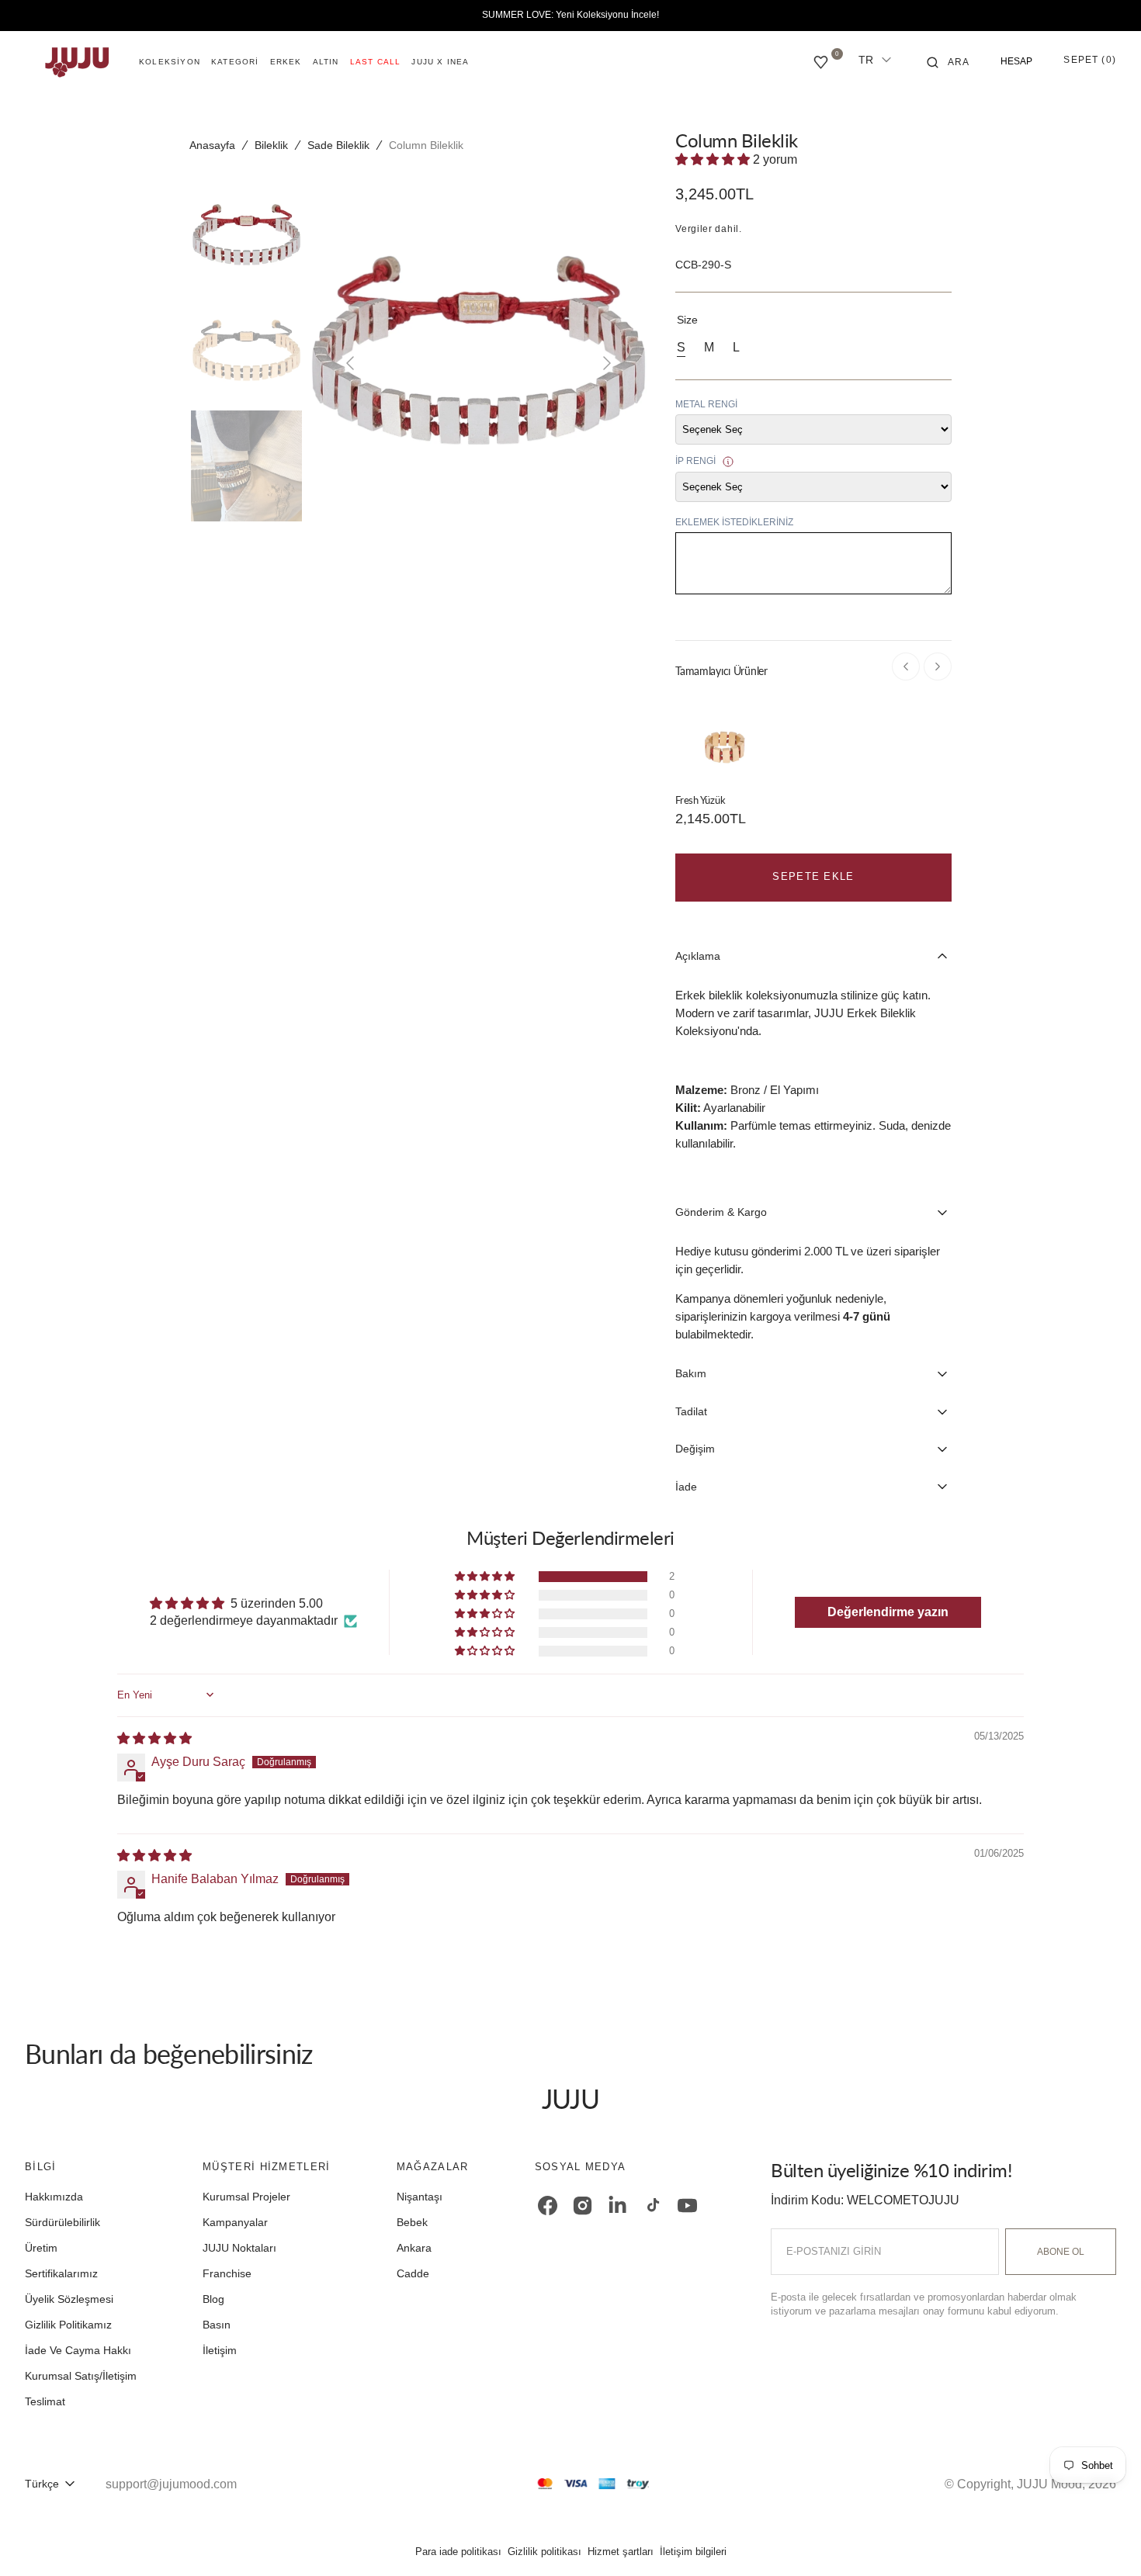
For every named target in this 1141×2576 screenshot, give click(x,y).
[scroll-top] (1105, 2540)
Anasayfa (212, 145)
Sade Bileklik (338, 145)
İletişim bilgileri (693, 2552)
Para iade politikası (458, 2552)
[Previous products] (906, 667)
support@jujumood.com (171, 2484)
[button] (949, 62)
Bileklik (271, 145)
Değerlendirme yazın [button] (888, 1612)
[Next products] (938, 667)
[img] (154, 1738)
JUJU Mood (1049, 2484)
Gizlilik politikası (544, 2552)
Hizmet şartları (621, 2552)
